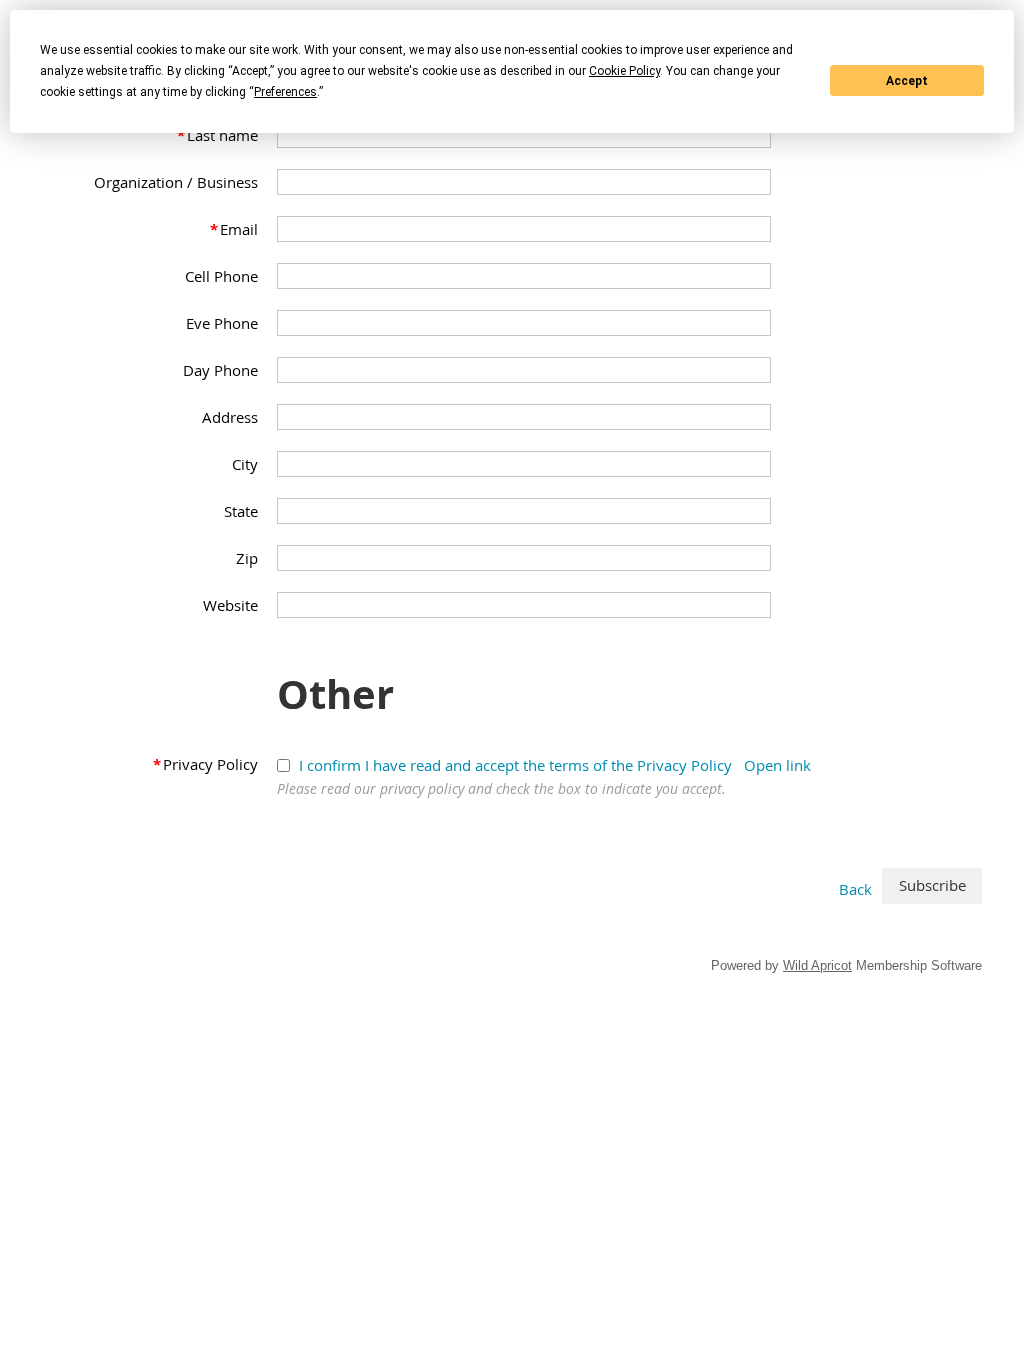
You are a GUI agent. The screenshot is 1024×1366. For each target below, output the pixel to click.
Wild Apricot (817, 965)
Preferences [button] (285, 92)
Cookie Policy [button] (624, 71)
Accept (907, 81)
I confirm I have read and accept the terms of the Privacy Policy (515, 765)
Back (855, 889)
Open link (777, 765)
